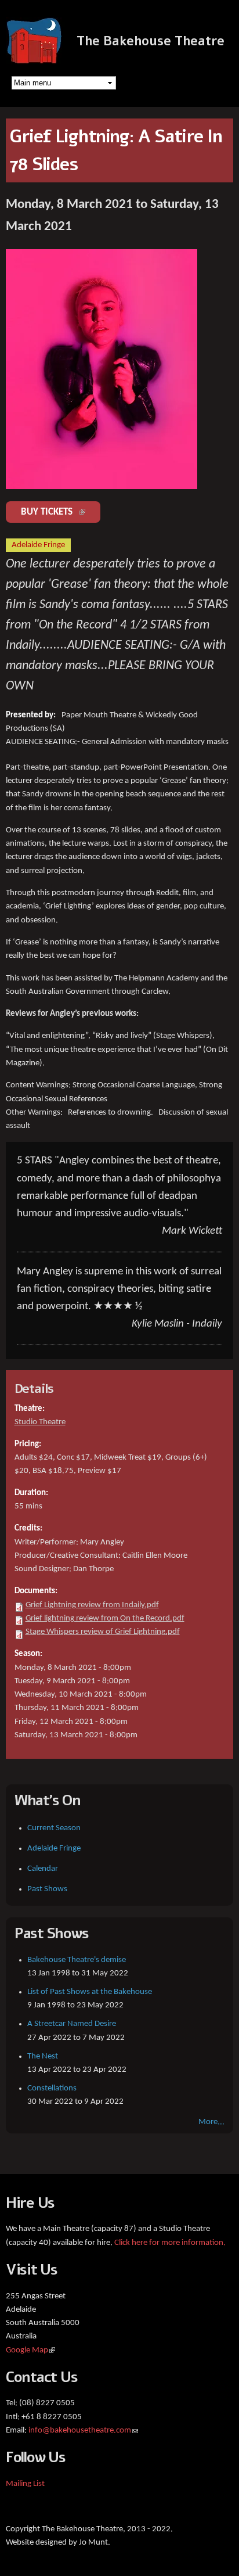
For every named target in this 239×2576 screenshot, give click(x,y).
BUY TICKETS (61, 512)
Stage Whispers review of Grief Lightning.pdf (103, 1632)
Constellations (52, 2088)
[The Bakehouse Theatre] (35, 58)
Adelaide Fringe (54, 1849)
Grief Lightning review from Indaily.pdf (92, 1605)
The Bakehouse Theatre (151, 41)
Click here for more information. (170, 2243)
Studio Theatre (40, 1422)
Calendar (43, 1869)
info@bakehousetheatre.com (83, 2431)
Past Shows (47, 1889)
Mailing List (25, 2484)
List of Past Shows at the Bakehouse (90, 1992)
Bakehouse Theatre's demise (77, 1960)
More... (211, 2122)
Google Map (30, 2350)
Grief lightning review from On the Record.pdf (105, 1618)
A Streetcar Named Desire (72, 2024)
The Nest (43, 2056)
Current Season (54, 1828)
